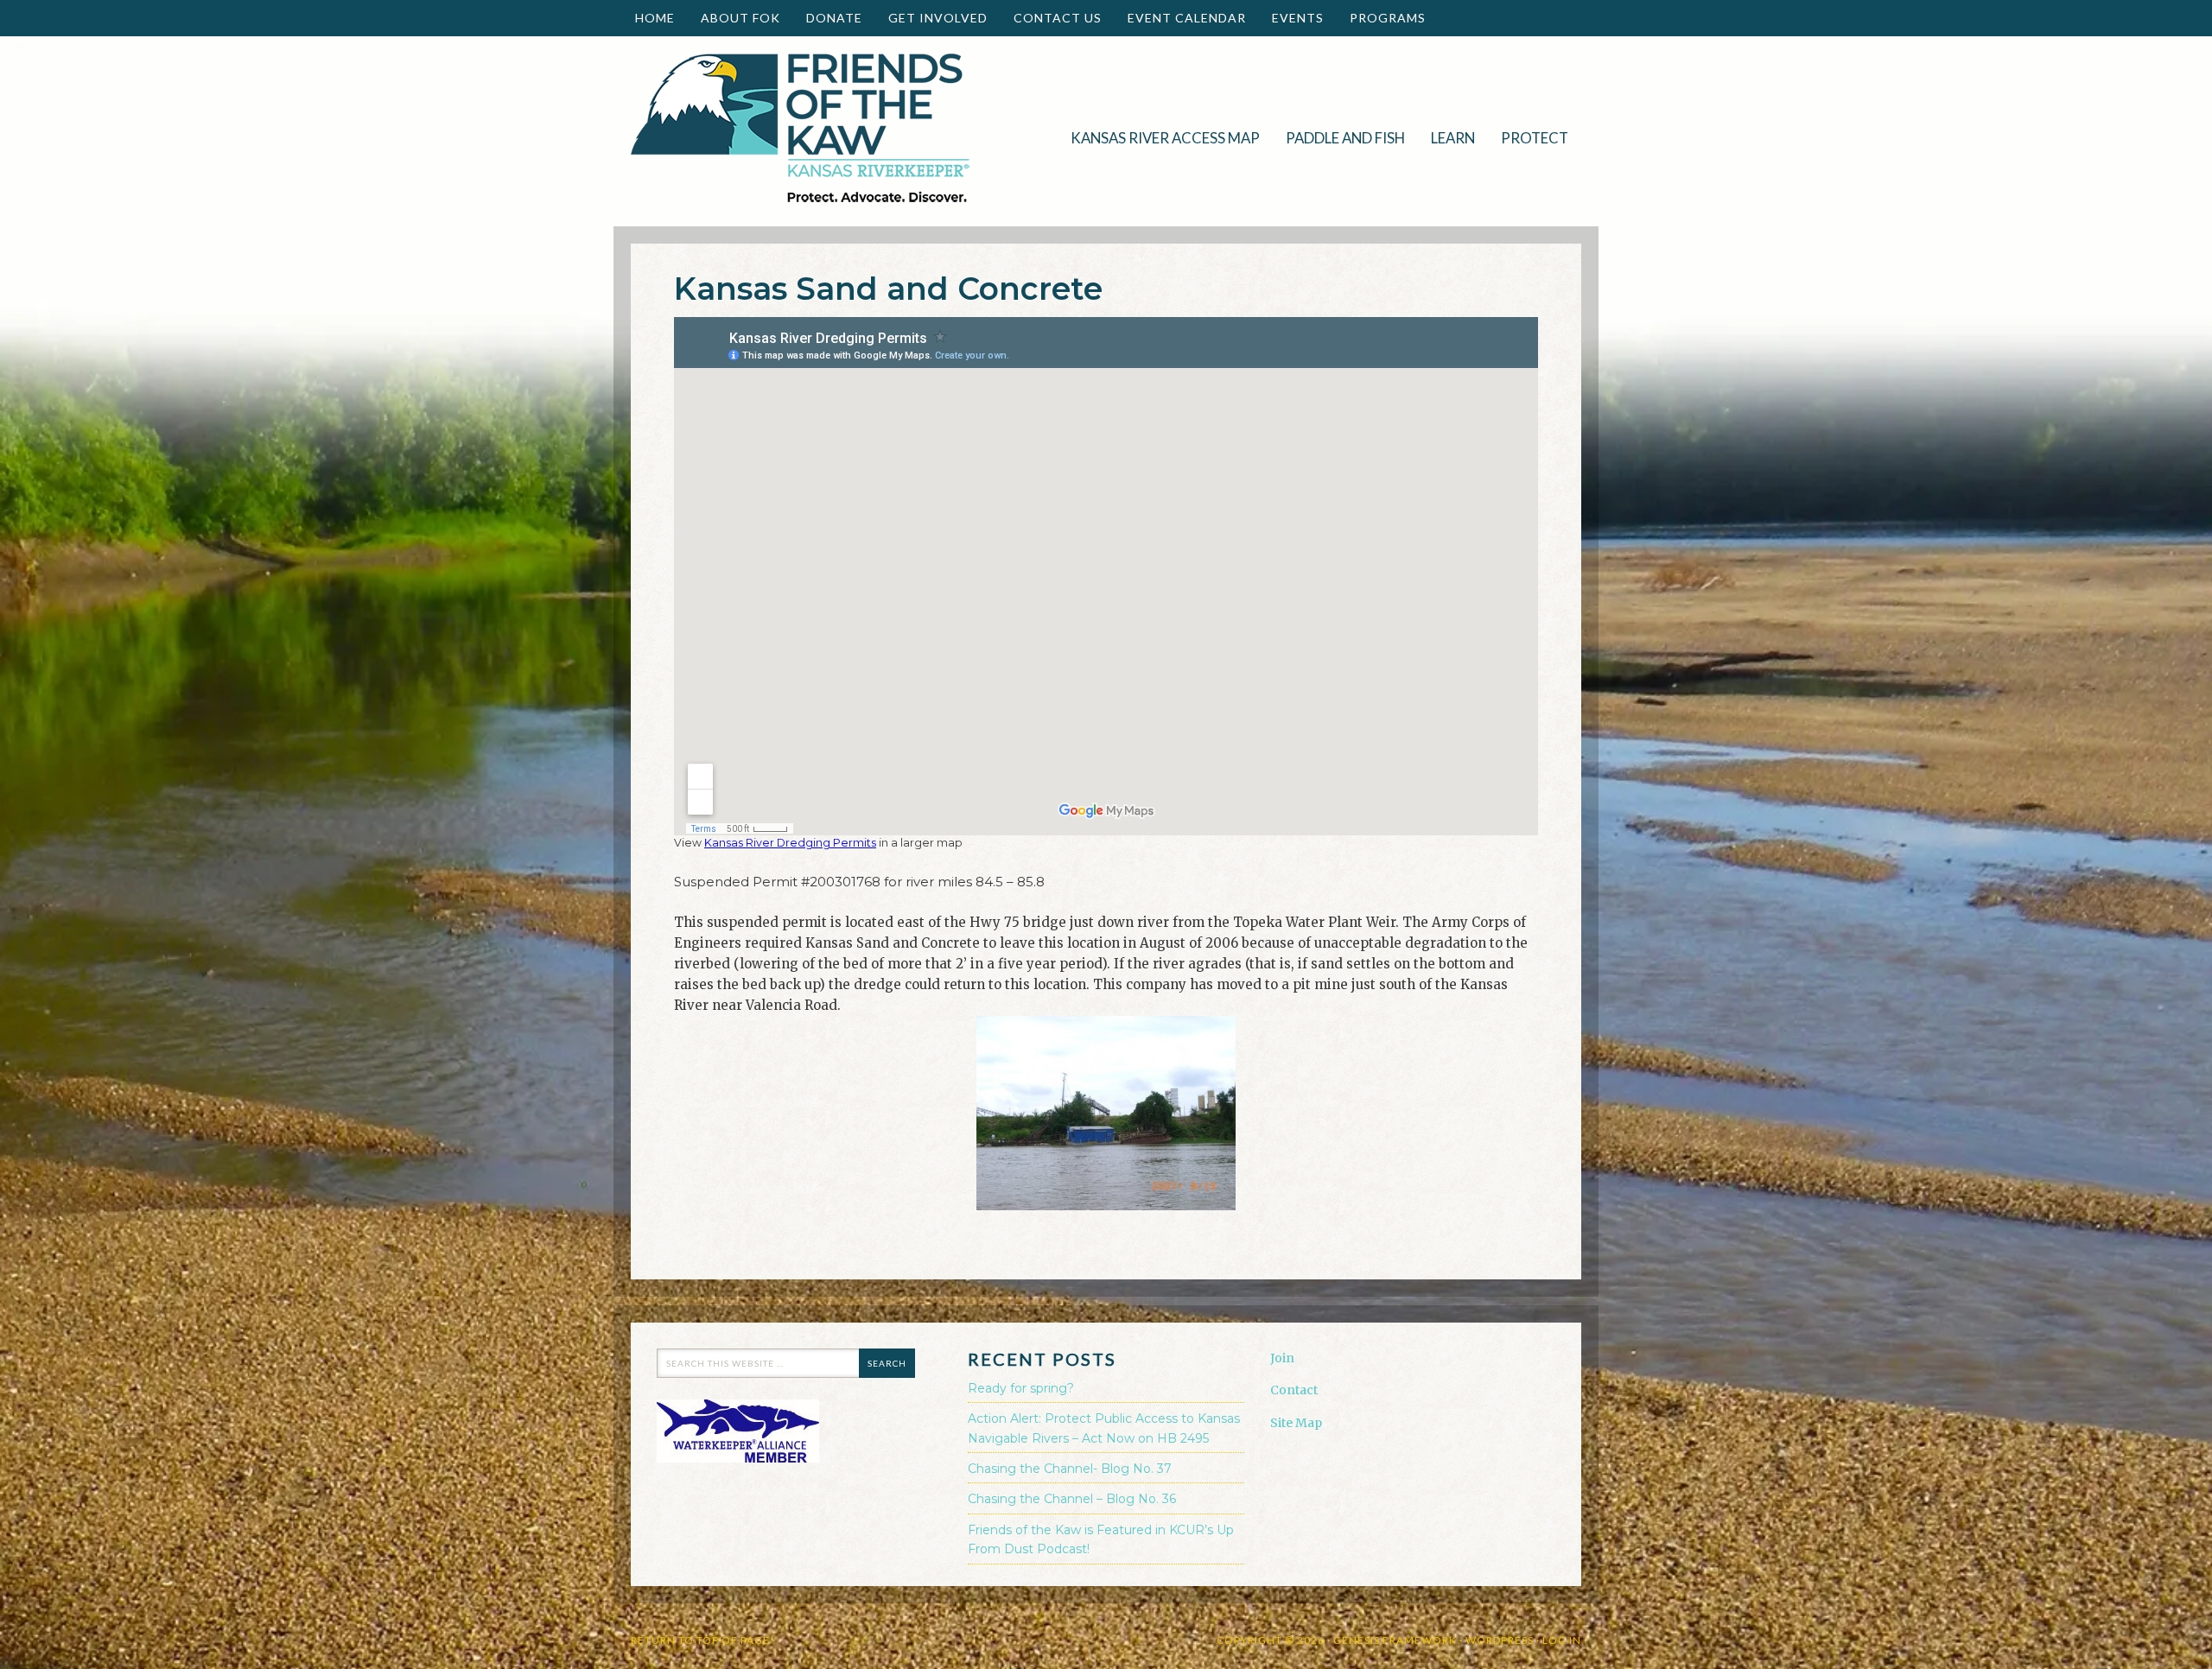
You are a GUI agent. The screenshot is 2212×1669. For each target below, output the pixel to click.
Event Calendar (1187, 18)
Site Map (1296, 1423)
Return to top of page (700, 1640)
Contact (1294, 1390)
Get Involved (931, 18)
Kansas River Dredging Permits (790, 843)
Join (1282, 1358)
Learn (1446, 138)
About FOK (734, 18)
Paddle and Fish (1339, 138)
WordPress (1500, 1640)
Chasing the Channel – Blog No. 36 (1072, 1499)
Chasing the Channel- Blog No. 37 (1070, 1469)
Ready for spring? (1021, 1388)
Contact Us (1058, 18)
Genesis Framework (1395, 1640)
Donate (828, 18)
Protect (1528, 138)
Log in (1562, 1640)
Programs (1381, 18)
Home (655, 18)
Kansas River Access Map (1165, 138)
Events (1291, 18)
